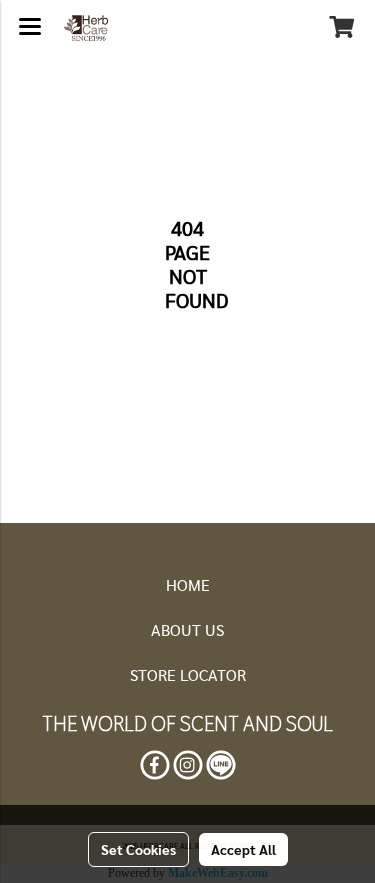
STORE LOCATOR (188, 674)
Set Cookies (138, 849)
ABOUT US (187, 629)
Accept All (243, 849)
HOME (188, 584)
